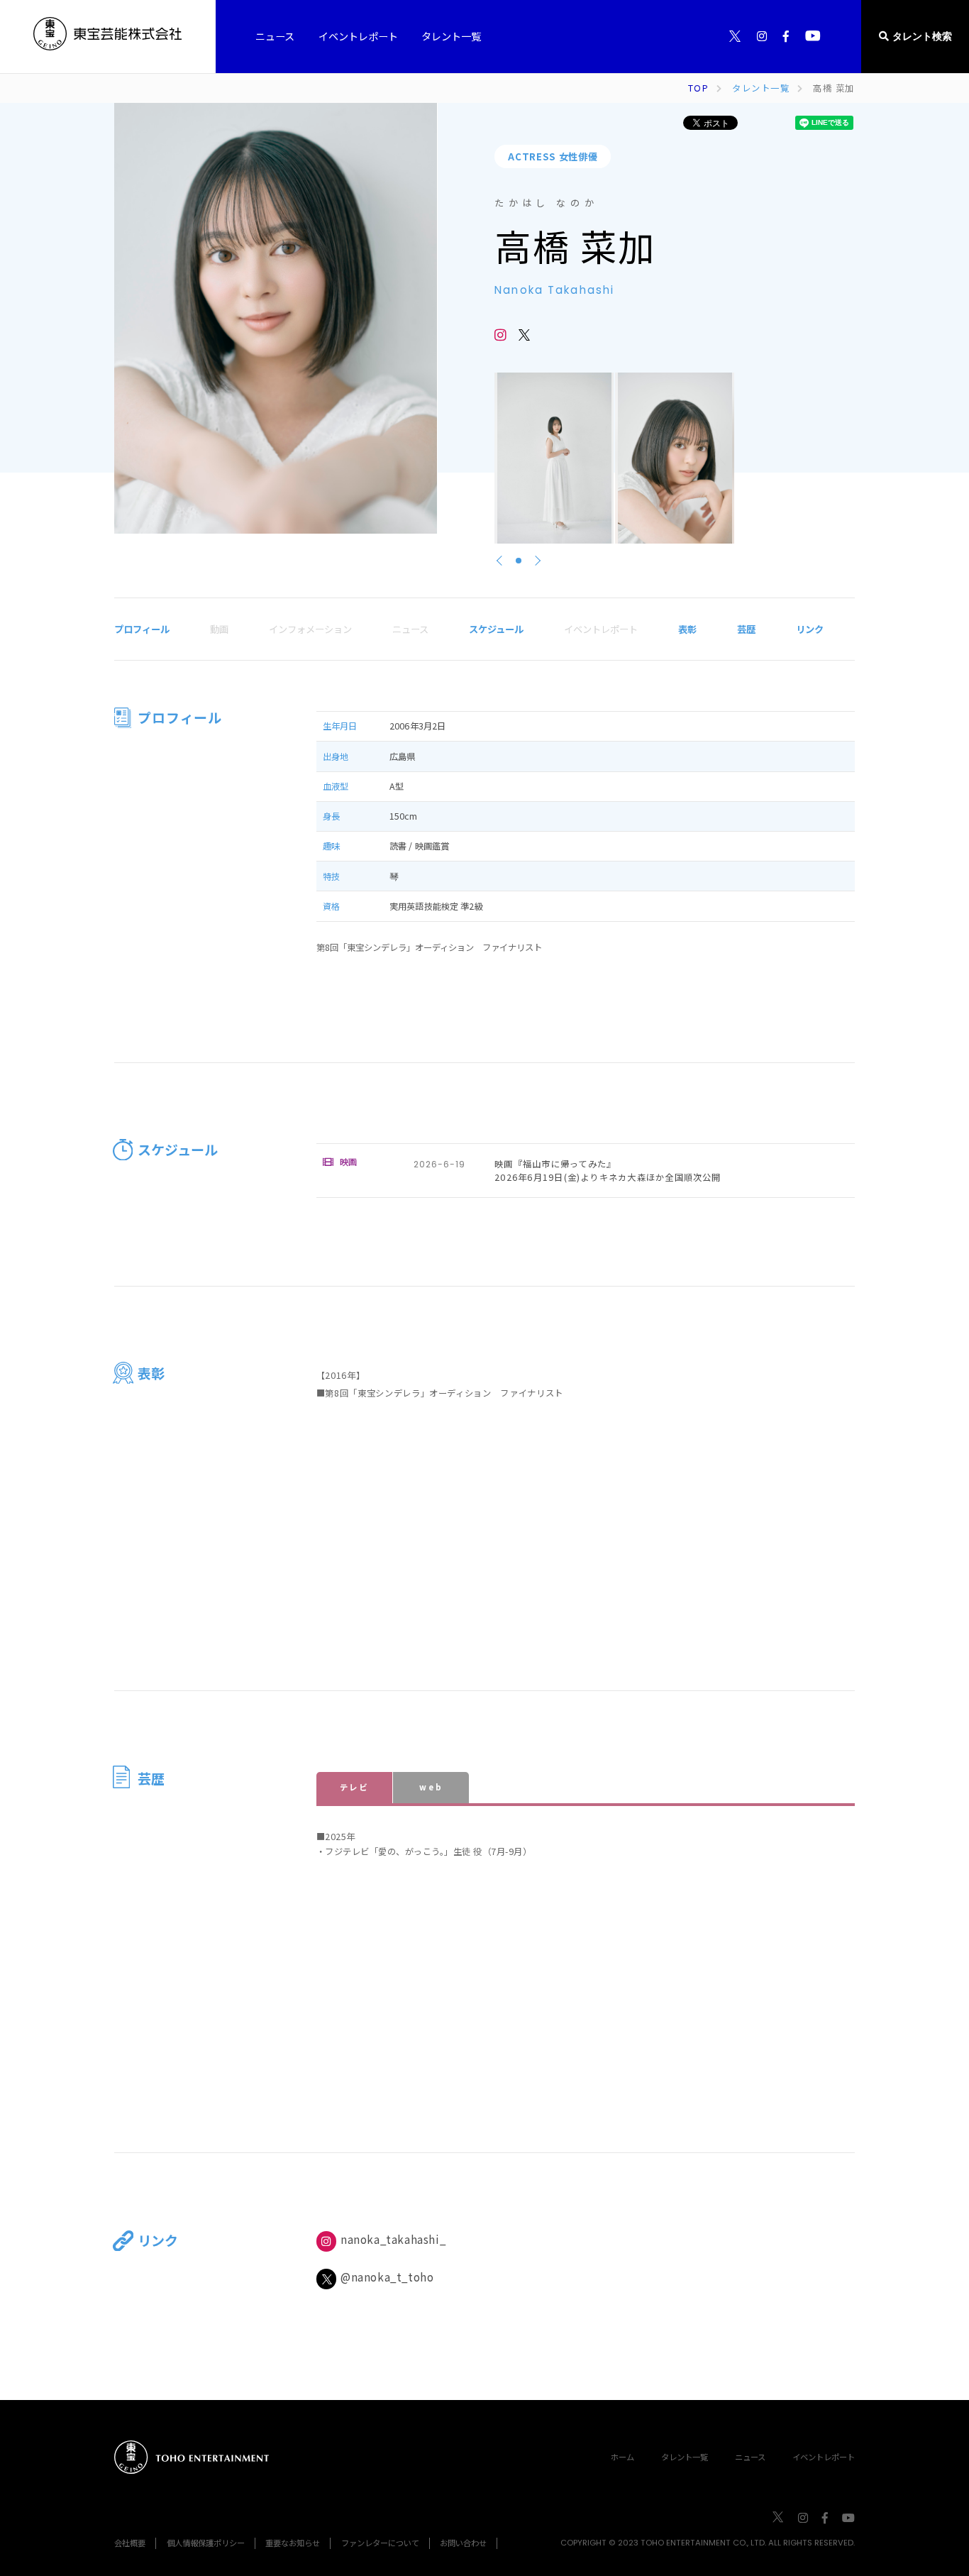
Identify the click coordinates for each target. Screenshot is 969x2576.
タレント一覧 (761, 88)
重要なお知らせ (293, 2543)
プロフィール (142, 629)
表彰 (687, 629)
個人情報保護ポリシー (206, 2543)
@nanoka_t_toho (387, 2277)
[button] (519, 561)
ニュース (750, 2457)
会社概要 (130, 2543)
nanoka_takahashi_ (393, 2239)
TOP (698, 88)
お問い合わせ (463, 2543)
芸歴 (746, 629)
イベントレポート (824, 2457)
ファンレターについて (380, 2543)
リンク (810, 629)
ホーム (622, 2457)
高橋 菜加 (834, 88)
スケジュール (496, 629)
